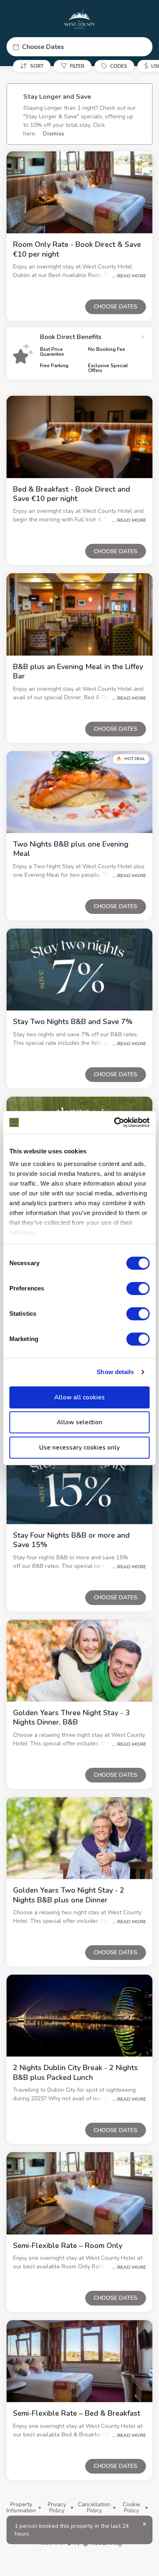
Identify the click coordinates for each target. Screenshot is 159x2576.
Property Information (21, 2508)
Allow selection (79, 1422)
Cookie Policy (131, 2508)
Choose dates (116, 307)
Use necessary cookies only (79, 1448)
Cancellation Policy (94, 2508)
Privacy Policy (57, 2508)
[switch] (138, 1288)
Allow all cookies (79, 1397)
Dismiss (53, 134)
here (29, 134)
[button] (79, 47)
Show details (115, 1372)
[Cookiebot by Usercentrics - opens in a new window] (114, 1122)
